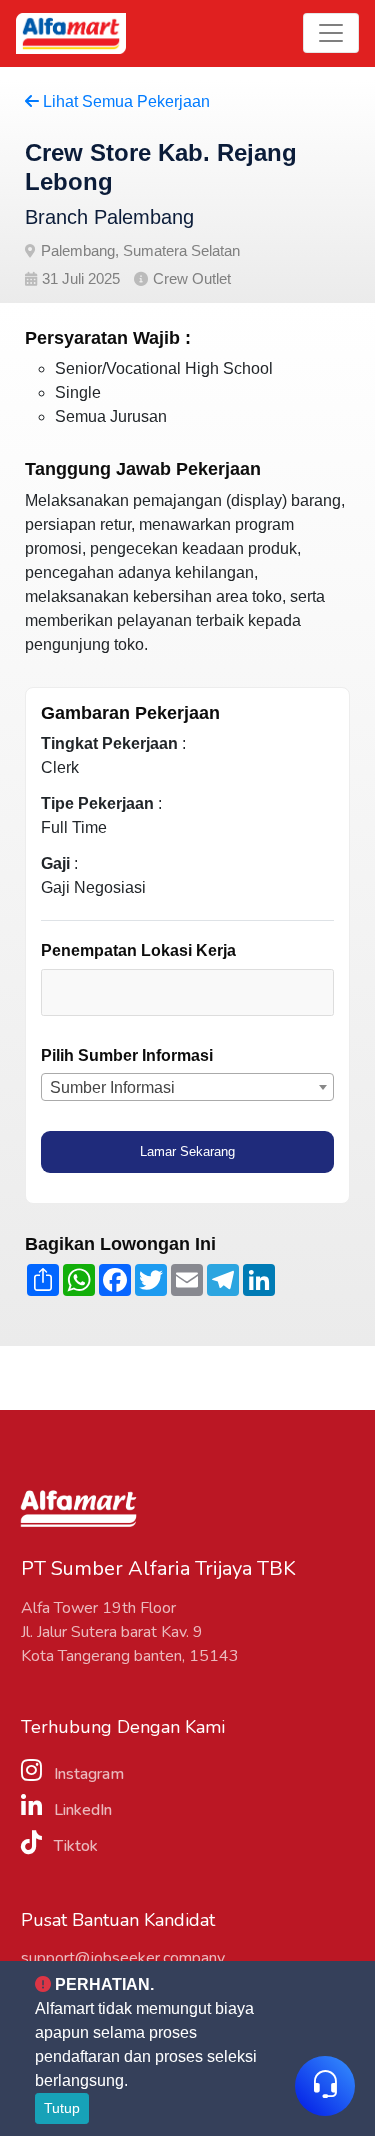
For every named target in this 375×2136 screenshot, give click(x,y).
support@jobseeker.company (123, 1958)
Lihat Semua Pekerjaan (124, 101)
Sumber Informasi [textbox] (112, 1087)
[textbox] (141, 991)
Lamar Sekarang (187, 1151)
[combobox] (187, 992)
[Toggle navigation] (331, 33)
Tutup (62, 2108)
